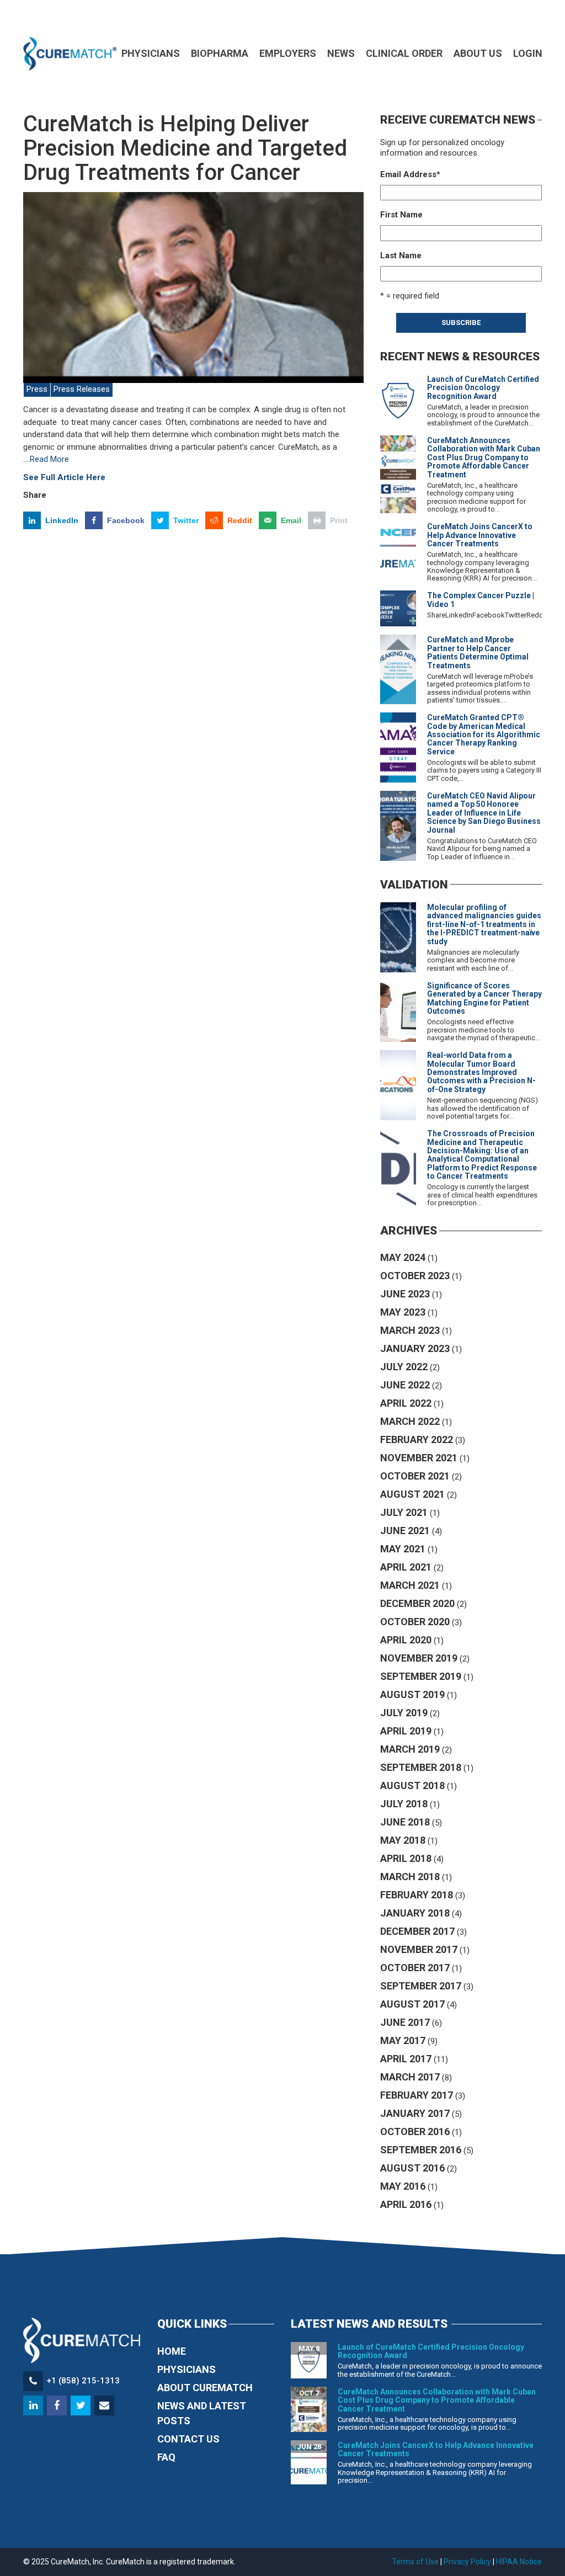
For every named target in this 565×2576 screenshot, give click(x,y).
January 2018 (415, 1913)
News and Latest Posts (202, 2413)
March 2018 (410, 1877)
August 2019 (412, 1694)
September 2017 (421, 1986)
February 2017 (417, 2095)
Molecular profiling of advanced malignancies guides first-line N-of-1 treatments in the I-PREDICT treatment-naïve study (484, 924)
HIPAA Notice (519, 2562)
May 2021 (403, 1549)
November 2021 (419, 1458)
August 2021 (412, 1494)
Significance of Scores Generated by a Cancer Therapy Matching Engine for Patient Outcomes (484, 998)
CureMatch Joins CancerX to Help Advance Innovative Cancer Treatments (480, 535)
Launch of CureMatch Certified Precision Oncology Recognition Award (483, 388)
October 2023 (415, 1276)
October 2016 (415, 2131)
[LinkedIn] (34, 2406)
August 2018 (412, 1785)
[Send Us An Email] (105, 2406)
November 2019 (419, 1658)
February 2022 (417, 1439)
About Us (478, 53)
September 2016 (421, 2150)
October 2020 (415, 1622)
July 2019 (404, 1713)
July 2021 (404, 1512)
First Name (401, 215)
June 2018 (405, 1822)
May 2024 (403, 1257)
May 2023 (403, 1312)
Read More (49, 459)
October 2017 (415, 1968)
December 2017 (417, 1931)
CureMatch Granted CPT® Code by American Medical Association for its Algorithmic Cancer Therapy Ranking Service (484, 735)
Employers (288, 53)
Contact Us (188, 2439)
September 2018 (421, 1767)
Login (528, 53)
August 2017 (412, 2004)
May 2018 (403, 1840)
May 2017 (403, 2040)
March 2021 (410, 1585)
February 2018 (417, 1895)
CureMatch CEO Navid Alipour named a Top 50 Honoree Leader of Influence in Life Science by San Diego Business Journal (484, 813)
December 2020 (417, 1603)
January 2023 (415, 1348)
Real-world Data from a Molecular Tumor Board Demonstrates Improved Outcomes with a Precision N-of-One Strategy (481, 1072)
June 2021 (405, 1531)
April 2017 (406, 2059)
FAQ (166, 2457)
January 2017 (415, 2113)
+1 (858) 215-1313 (83, 2381)
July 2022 (404, 1367)
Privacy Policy (467, 2562)
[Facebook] (58, 2406)
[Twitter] (81, 2406)
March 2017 (410, 2077)
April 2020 (406, 1640)
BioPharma (220, 53)
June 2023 (405, 1294)
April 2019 (406, 1731)
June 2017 (405, 2022)
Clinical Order (404, 53)
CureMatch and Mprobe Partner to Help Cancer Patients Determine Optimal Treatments (478, 652)
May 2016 (403, 2186)
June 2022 (405, 1385)
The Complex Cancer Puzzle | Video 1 (481, 600)
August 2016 (412, 2168)
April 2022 (406, 1403)
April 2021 (406, 1567)
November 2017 (419, 1949)
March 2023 (410, 1330)
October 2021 (415, 1476)
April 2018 (406, 1858)
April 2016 (406, 2204)
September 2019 (421, 1676)
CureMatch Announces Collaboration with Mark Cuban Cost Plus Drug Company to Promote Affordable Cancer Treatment (484, 457)
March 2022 (410, 1421)
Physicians (151, 53)
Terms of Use (415, 2562)
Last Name (401, 256)
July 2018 (404, 1804)
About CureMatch (205, 2388)
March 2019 (410, 1749)
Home (172, 2351)
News (341, 53)
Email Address (410, 174)
